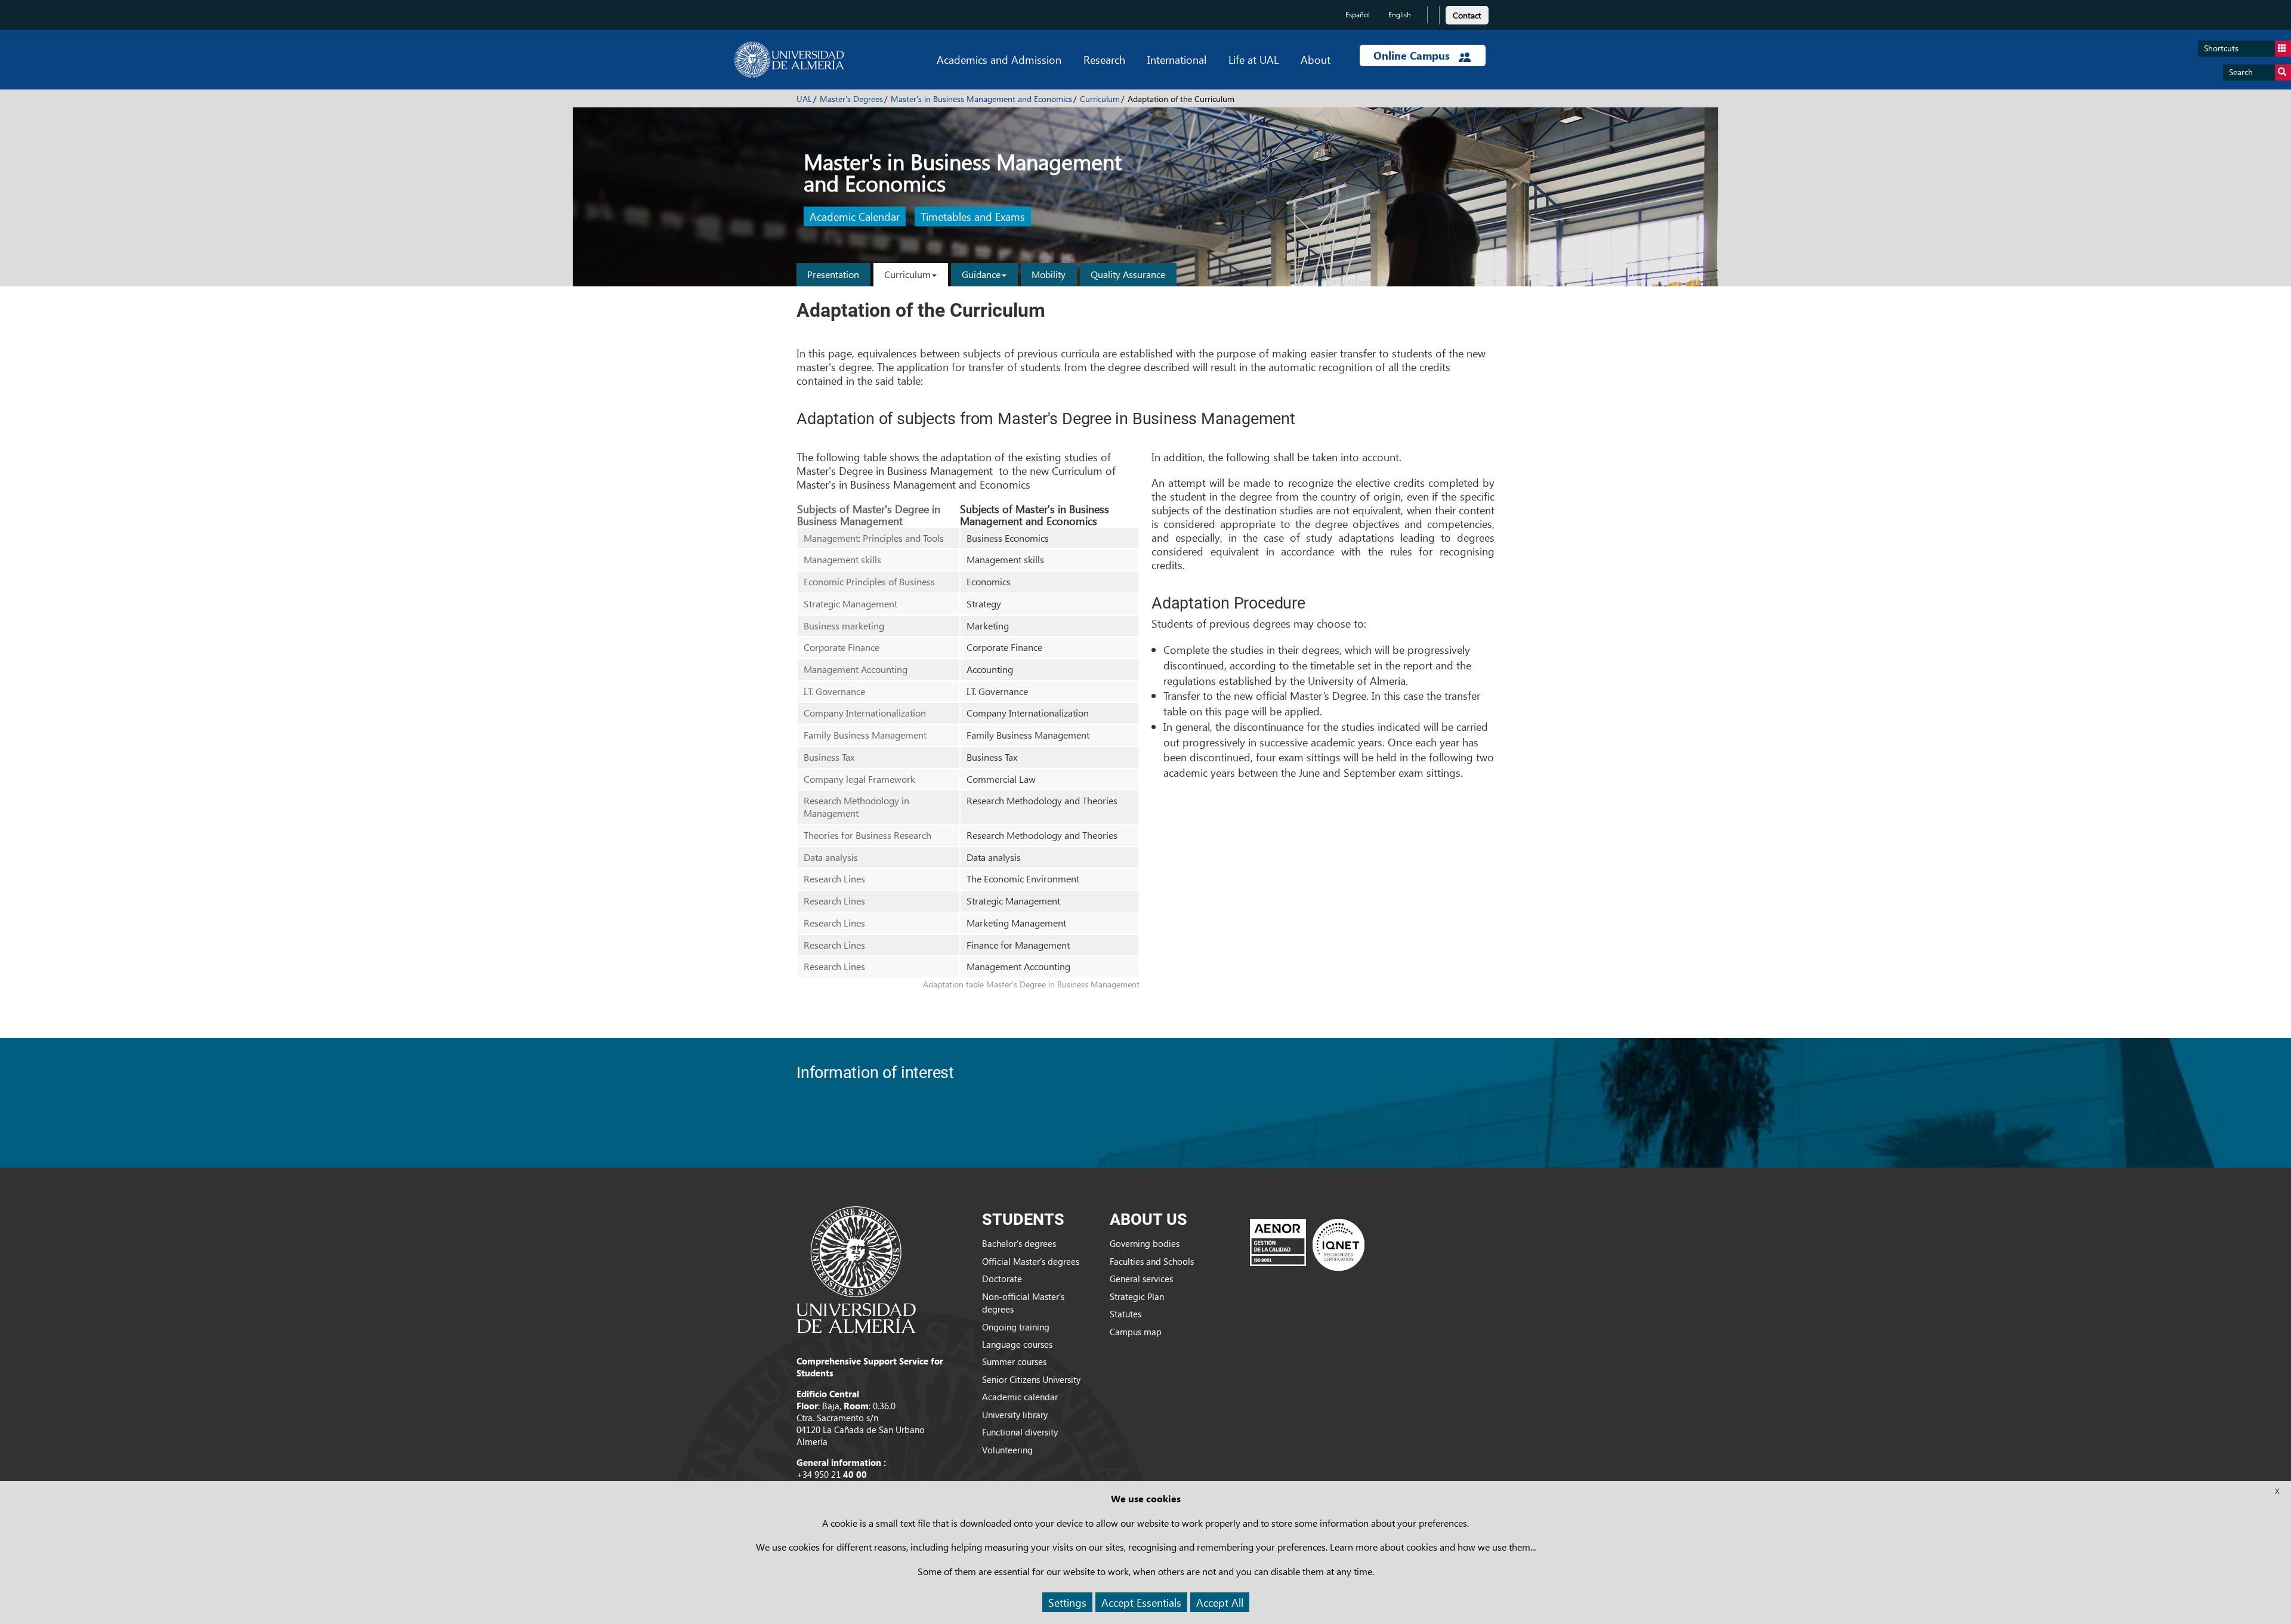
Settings (1067, 1602)
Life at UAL (1253, 59)
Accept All (1220, 1602)
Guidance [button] (981, 274)
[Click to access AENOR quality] (1307, 1245)
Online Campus (1413, 55)
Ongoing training (1016, 1327)
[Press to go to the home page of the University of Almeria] (789, 60)
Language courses (1017, 1344)
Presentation (833, 274)
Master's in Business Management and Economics (981, 99)
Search (2241, 72)
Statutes (1126, 1314)
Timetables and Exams (973, 217)
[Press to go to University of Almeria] (856, 1268)
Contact (1467, 15)
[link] (1467, 13)
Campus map (1136, 1332)
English (1400, 15)
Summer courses (1014, 1361)
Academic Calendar (855, 217)
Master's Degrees (851, 99)
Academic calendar (1020, 1397)
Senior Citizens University (1031, 1379)
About (1316, 59)
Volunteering (1007, 1450)
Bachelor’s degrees (1019, 1243)
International (1177, 59)
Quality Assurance (1128, 274)
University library (1015, 1415)
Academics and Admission (999, 59)
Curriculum (1100, 99)
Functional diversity (1020, 1432)
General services (1141, 1279)
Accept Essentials (1141, 1602)
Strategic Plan (1137, 1296)
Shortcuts (2221, 48)
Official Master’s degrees (1031, 1261)
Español (1358, 15)
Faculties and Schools (1152, 1261)
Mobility (1049, 274)
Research (1104, 59)
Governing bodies (1145, 1243)
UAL (804, 99)
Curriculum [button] (907, 274)
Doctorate (1002, 1279)
